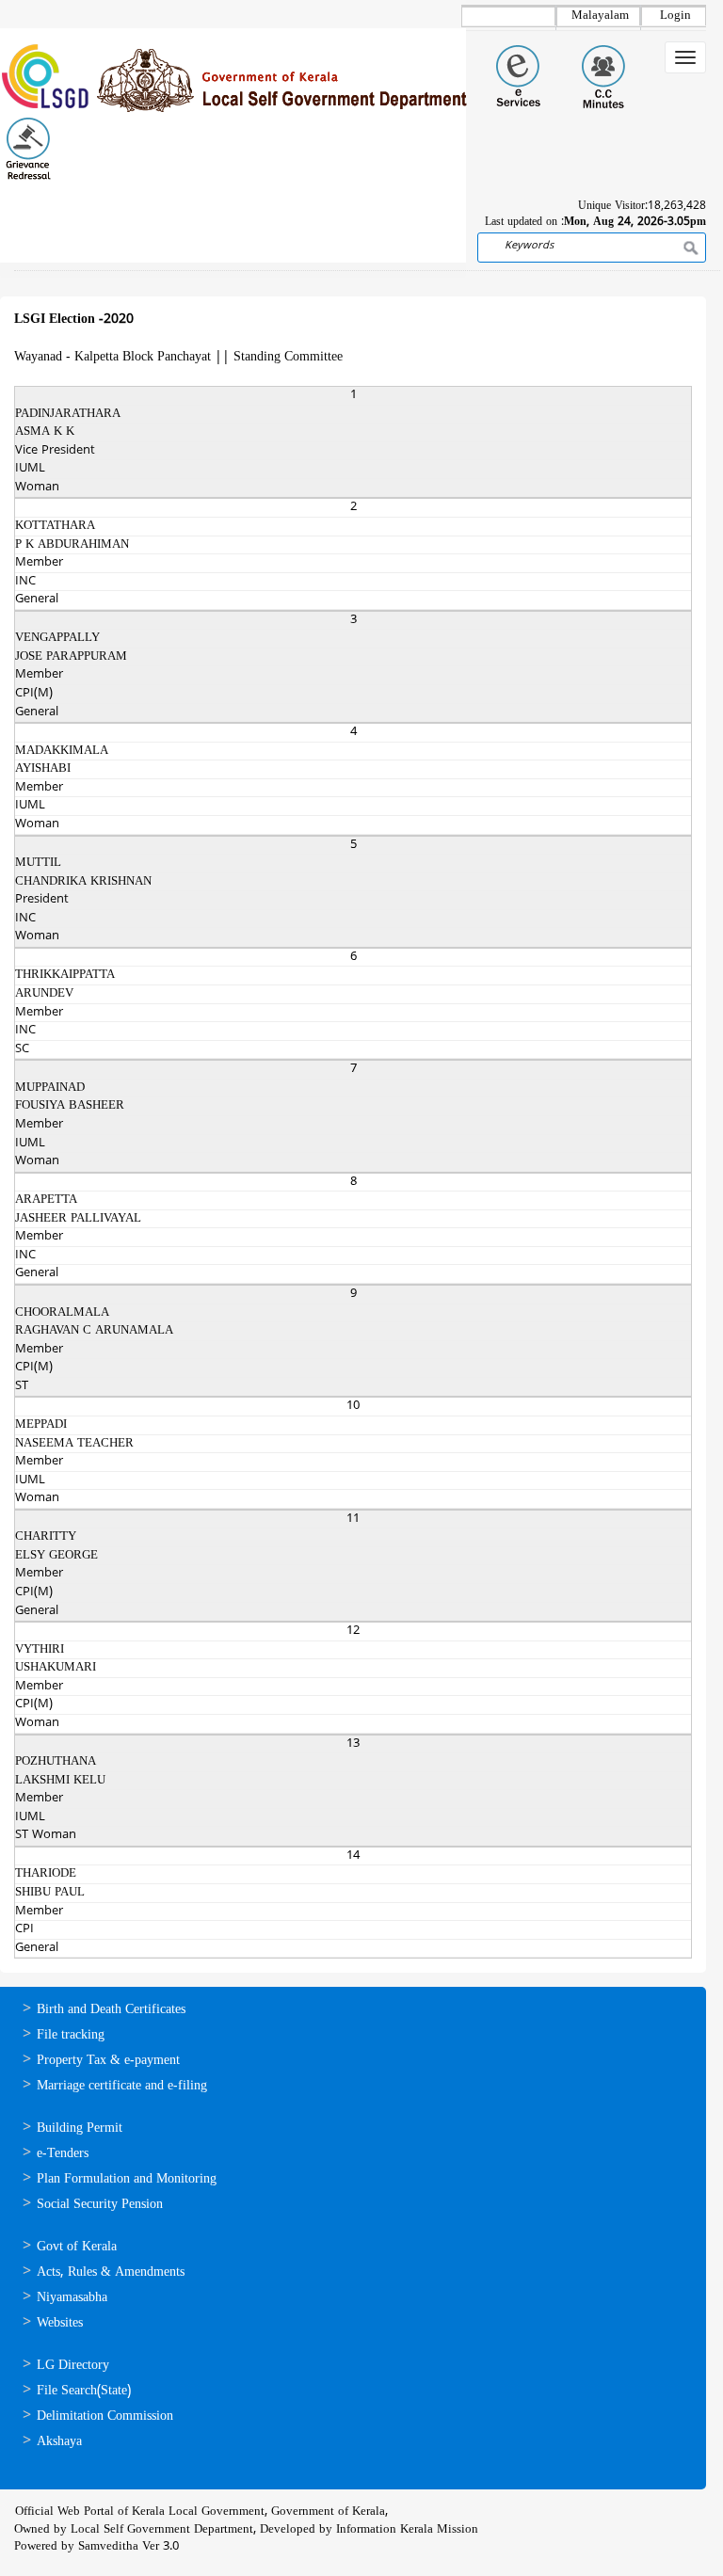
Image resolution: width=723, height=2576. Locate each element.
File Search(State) (84, 2391)
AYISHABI (43, 769)
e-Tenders (63, 2154)
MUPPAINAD (50, 1088)
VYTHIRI (40, 1650)
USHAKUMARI (56, 1668)
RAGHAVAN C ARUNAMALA (94, 1331)
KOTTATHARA (55, 526)
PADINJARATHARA (68, 414)
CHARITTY (46, 1537)
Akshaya (59, 2442)
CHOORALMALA (62, 1313)
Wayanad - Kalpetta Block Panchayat (112, 357)
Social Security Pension (100, 2205)
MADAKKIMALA (62, 751)
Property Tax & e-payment (108, 2061)
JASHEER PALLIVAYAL (78, 1219)
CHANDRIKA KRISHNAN (83, 882)
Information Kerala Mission (407, 2530)
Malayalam (600, 16)
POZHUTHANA (56, 1762)
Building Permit (80, 2128)
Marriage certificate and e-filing (122, 2086)
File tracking (71, 2035)
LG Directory (73, 2366)
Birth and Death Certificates (111, 2010)
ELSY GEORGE (56, 1556)
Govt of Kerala (77, 2247)
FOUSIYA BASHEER (70, 1106)
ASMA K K (45, 432)
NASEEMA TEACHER (74, 1444)
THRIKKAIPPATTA (65, 975)
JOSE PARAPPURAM (71, 657)
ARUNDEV (44, 994)
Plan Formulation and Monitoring (127, 2179)
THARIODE (46, 1874)
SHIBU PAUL (50, 1893)
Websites (60, 2323)
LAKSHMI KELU (60, 1781)
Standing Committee (288, 357)
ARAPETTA (46, 1200)
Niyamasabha (72, 2298)
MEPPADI (41, 1425)
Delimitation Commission (105, 2416)
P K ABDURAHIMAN (72, 545)
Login (675, 16)
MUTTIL (38, 863)
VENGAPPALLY (57, 638)
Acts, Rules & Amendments (111, 2272)
